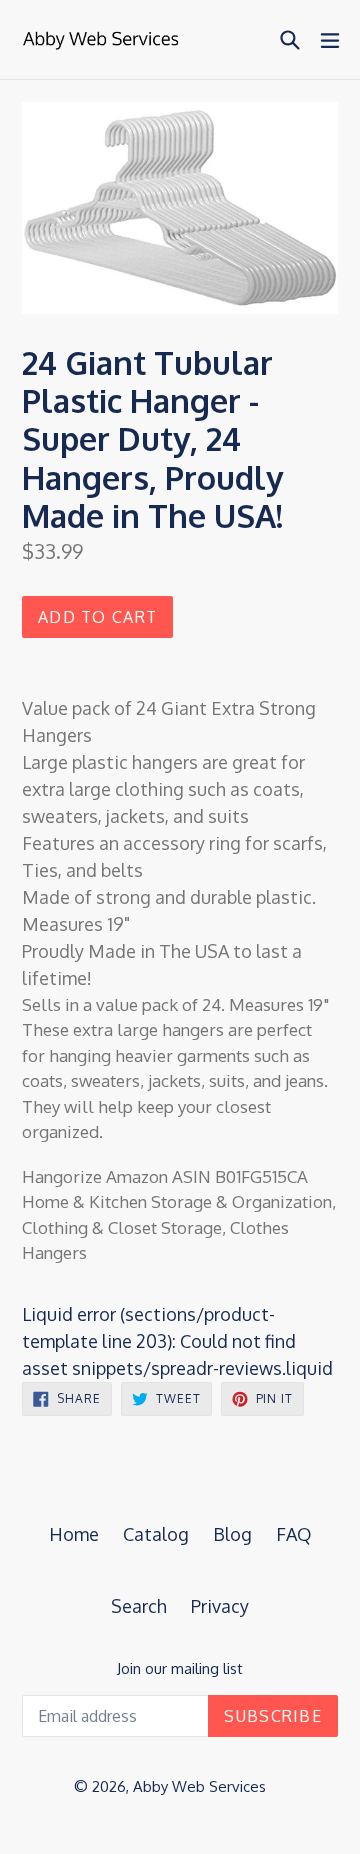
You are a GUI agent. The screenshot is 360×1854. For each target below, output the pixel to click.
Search (139, 1606)
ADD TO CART (97, 617)
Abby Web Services (199, 1786)
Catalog (156, 1534)
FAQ (294, 1534)
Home (74, 1534)
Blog (232, 1534)
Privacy (220, 1606)
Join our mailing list (180, 1669)
